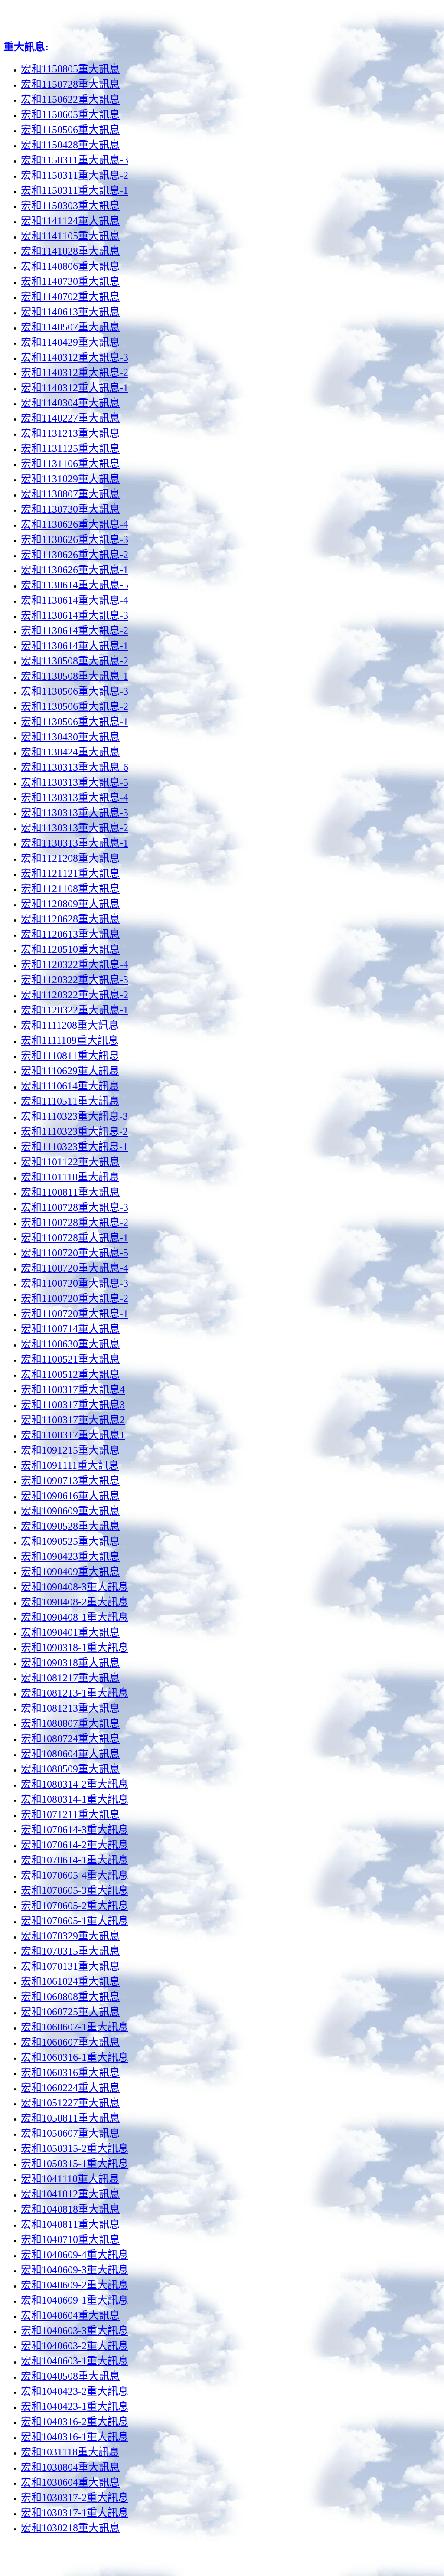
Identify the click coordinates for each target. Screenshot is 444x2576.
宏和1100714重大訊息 (70, 1329)
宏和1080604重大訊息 (70, 1754)
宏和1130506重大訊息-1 (75, 722)
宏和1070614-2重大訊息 (75, 1845)
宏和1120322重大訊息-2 (75, 995)
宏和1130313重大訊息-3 (75, 813)
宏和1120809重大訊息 (70, 904)
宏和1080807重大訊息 (70, 1723)
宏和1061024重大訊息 (70, 1981)
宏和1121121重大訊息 (70, 873)
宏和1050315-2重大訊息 (75, 2148)
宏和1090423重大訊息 (70, 1556)
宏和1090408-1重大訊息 (75, 1617)
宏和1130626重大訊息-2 (75, 555)
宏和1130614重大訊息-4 (75, 600)
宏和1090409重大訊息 (70, 1572)
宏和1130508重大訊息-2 (75, 661)
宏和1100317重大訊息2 (73, 1420)
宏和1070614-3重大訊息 (75, 1830)
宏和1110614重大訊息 (70, 1086)
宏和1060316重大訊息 (70, 2073)
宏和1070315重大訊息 (70, 1951)
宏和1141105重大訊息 (70, 236)
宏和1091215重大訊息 (70, 1450)
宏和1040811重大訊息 (70, 2224)
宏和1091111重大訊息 (70, 1465)
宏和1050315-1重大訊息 (75, 2164)
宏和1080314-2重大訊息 (75, 1784)
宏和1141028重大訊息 (70, 251)
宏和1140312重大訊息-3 (75, 357)
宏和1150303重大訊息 (70, 206)
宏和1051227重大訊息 (70, 2103)
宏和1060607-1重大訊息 (75, 2027)
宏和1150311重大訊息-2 (75, 175)
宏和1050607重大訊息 (70, 2133)
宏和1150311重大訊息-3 (75, 160)
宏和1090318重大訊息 (70, 1663)
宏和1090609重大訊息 (70, 1511)
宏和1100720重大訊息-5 (75, 1253)
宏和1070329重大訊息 (70, 1936)
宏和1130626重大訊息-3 (75, 539)
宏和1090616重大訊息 (70, 1496)
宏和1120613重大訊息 (70, 934)
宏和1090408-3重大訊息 (75, 1587)
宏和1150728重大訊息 (70, 84)
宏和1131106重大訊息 (70, 464)
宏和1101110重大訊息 (70, 1177)
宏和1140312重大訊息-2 (75, 373)
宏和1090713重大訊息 (70, 1481)
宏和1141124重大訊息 (70, 221)
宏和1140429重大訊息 (70, 342)
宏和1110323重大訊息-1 (74, 1147)
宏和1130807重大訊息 (70, 494)
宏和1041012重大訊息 (70, 2194)
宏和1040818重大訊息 (70, 2209)
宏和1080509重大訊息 (70, 1769)
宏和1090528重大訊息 (70, 1526)
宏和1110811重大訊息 (70, 1056)
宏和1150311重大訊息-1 (75, 190)
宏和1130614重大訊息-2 (75, 631)
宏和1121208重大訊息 (70, 858)
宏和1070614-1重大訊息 (75, 1860)
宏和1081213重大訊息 (70, 1708)
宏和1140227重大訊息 (70, 418)
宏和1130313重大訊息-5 (75, 782)
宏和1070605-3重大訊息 (75, 1890)
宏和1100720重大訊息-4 (75, 1268)
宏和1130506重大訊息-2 (75, 706)
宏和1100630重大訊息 (70, 1344)
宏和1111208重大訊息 (70, 1025)
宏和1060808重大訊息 (70, 1997)
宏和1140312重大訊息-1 (75, 388)
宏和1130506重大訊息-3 (75, 691)
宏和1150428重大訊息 (70, 145)
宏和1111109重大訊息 (70, 1040)
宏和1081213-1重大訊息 (75, 1693)
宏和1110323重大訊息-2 (74, 1131)
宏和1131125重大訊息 (70, 448)
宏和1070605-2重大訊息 (75, 1906)
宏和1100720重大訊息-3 (75, 1283)
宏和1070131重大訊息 (70, 1966)
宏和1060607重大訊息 (70, 2042)
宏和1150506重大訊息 (70, 130)
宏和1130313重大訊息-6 (75, 767)
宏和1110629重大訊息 (70, 1071)
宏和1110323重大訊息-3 (74, 1116)
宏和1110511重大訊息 (70, 1101)
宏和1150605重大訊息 (70, 114)
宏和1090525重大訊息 (70, 1541)
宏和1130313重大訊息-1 (75, 843)
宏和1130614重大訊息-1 (75, 646)
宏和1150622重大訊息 (70, 99)
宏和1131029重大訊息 (70, 479)
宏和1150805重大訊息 (70, 69)
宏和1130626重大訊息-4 (75, 524)
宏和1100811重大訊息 (70, 1192)
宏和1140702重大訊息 (70, 297)
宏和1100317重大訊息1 (73, 1435)
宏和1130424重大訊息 (70, 752)
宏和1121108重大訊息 (70, 889)
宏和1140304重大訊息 (70, 403)
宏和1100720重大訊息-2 (75, 1298)
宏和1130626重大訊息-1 (75, 570)
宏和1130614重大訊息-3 (75, 615)
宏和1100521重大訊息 (70, 1359)
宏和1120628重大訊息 (70, 919)
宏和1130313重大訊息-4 (75, 798)
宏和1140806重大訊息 (70, 266)
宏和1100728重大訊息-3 (75, 1207)
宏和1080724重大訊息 (70, 1739)
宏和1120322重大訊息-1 (75, 1010)
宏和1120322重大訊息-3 (75, 980)
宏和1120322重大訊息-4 (75, 964)
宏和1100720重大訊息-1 (75, 1314)
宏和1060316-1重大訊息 (75, 2057)
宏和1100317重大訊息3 (73, 1405)
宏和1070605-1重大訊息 (75, 1921)
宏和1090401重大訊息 (70, 1632)
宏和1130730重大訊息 (70, 509)
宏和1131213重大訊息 (70, 433)
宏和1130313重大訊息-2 (75, 828)
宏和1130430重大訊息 (70, 737)
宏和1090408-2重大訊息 (75, 1602)
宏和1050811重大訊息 (70, 2118)
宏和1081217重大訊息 (70, 1678)
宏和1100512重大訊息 (70, 1374)
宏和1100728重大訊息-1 (75, 1238)
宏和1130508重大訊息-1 (75, 676)
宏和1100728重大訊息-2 (75, 1223)
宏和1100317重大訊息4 (73, 1389)
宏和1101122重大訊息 (70, 1162)
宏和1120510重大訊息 (70, 949)
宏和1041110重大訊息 (70, 2179)
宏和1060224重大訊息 (70, 2088)
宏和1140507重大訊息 (70, 327)
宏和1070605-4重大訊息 (75, 1875)
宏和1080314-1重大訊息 (75, 1799)
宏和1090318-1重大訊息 (75, 1648)
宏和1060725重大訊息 (70, 2012)
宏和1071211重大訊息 (70, 1814)
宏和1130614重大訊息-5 (75, 585)
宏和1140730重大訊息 (70, 281)
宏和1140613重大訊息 (70, 312)
